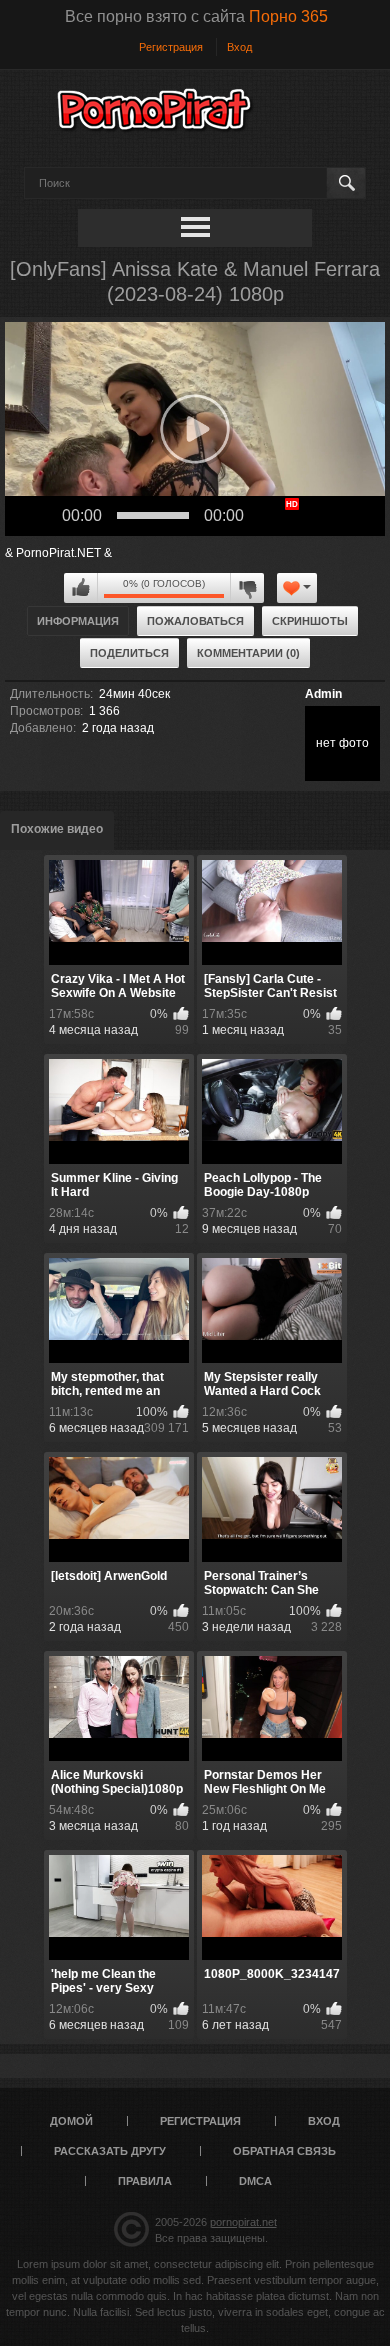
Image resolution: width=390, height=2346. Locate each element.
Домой (71, 2121)
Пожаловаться (195, 621)
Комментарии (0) (248, 653)
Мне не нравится (247, 588)
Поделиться (129, 653)
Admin (323, 694)
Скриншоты (310, 621)
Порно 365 (288, 16)
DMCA (255, 2181)
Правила (145, 2181)
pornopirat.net (243, 2222)
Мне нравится (81, 588)
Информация (78, 621)
